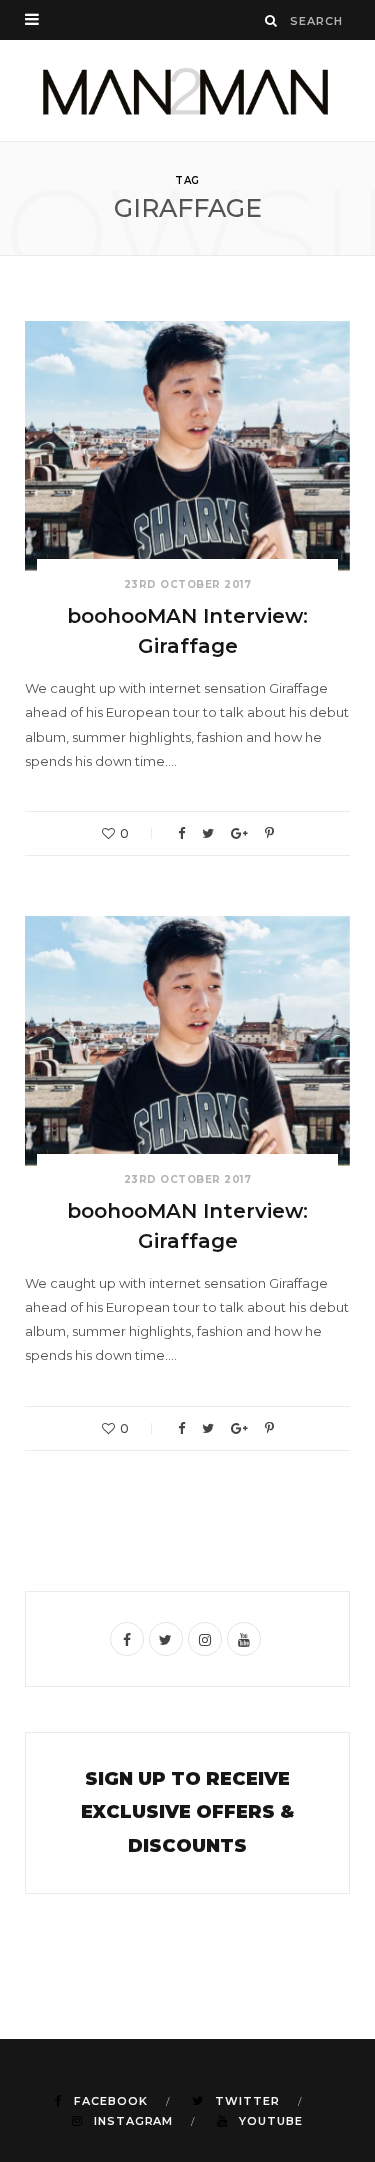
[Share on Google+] (239, 833)
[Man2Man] (187, 90)
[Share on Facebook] (181, 833)
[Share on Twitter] (208, 833)
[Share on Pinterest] (269, 833)
